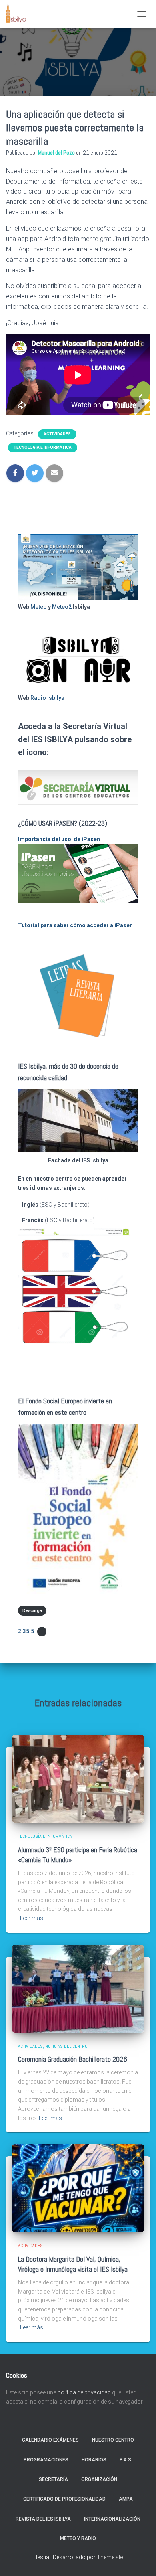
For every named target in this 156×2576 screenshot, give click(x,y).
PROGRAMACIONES (46, 2460)
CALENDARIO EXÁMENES (50, 2440)
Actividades (57, 434)
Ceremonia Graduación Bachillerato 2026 (73, 2059)
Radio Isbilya (47, 698)
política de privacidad (84, 2392)
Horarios (94, 2460)
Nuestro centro (113, 2440)
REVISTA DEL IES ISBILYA (43, 2519)
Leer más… (33, 1918)
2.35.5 (26, 1631)
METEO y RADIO (78, 2538)
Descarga (32, 1611)
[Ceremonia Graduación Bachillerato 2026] (78, 1988)
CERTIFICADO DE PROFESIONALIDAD (64, 2499)
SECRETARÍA (53, 2479)
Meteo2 (62, 607)
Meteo (39, 607)
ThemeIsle (110, 2557)
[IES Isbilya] (19, 14)
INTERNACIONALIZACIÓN (112, 2519)
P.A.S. (126, 2460)
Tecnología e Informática (43, 447)
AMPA (126, 2499)
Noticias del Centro (66, 2046)
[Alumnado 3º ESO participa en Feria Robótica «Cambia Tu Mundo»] (78, 1778)
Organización (99, 2479)
